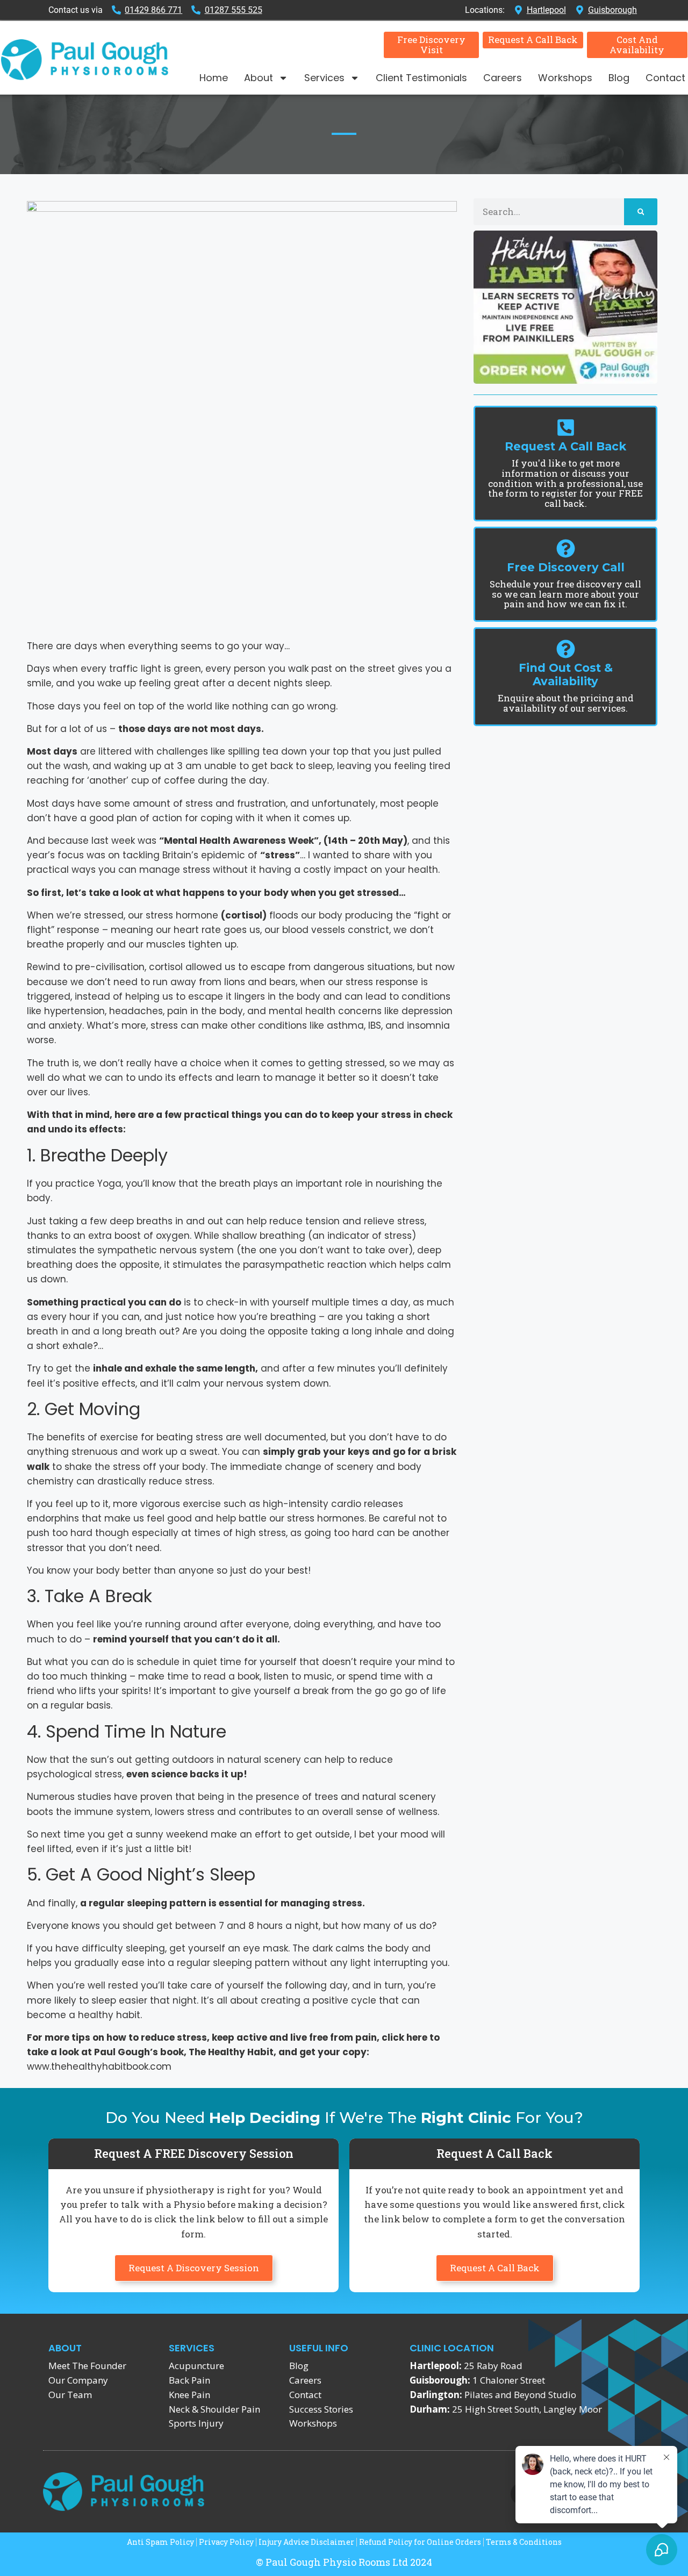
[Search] (641, 212)
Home (214, 78)
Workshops (565, 78)
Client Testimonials (421, 78)
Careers (503, 78)
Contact (665, 78)
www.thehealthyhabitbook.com (99, 2066)
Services (324, 78)
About (259, 78)
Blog (619, 78)
